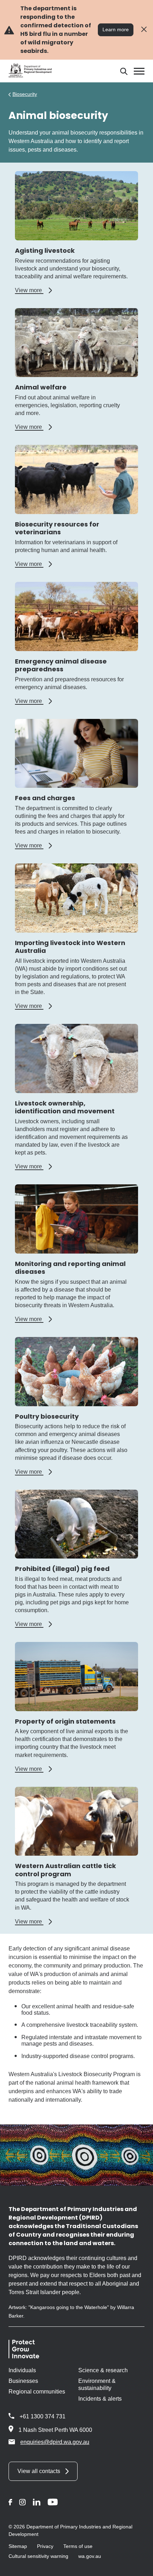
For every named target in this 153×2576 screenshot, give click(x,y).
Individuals (22, 2370)
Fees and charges (45, 798)
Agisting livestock (45, 250)
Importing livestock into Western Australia (70, 947)
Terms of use (78, 2546)
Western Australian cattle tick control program (65, 1870)
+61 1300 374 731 (43, 2416)
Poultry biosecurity (47, 1416)
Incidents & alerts (100, 2399)
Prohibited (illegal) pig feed (62, 1569)
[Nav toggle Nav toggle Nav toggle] (139, 71)
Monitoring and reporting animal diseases (70, 1268)
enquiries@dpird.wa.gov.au (55, 2442)
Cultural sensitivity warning (38, 2556)
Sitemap (18, 2546)
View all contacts (39, 2471)
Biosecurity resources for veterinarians (57, 528)
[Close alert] (144, 30)
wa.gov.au (90, 2556)
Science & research (103, 2370)
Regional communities (37, 2392)
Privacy (45, 2546)
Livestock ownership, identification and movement (65, 1107)
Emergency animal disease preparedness (61, 665)
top (139, 2566)
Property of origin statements (65, 1721)
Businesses (23, 2381)
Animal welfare (41, 387)
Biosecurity (25, 94)
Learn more (116, 29)
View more (33, 290)
